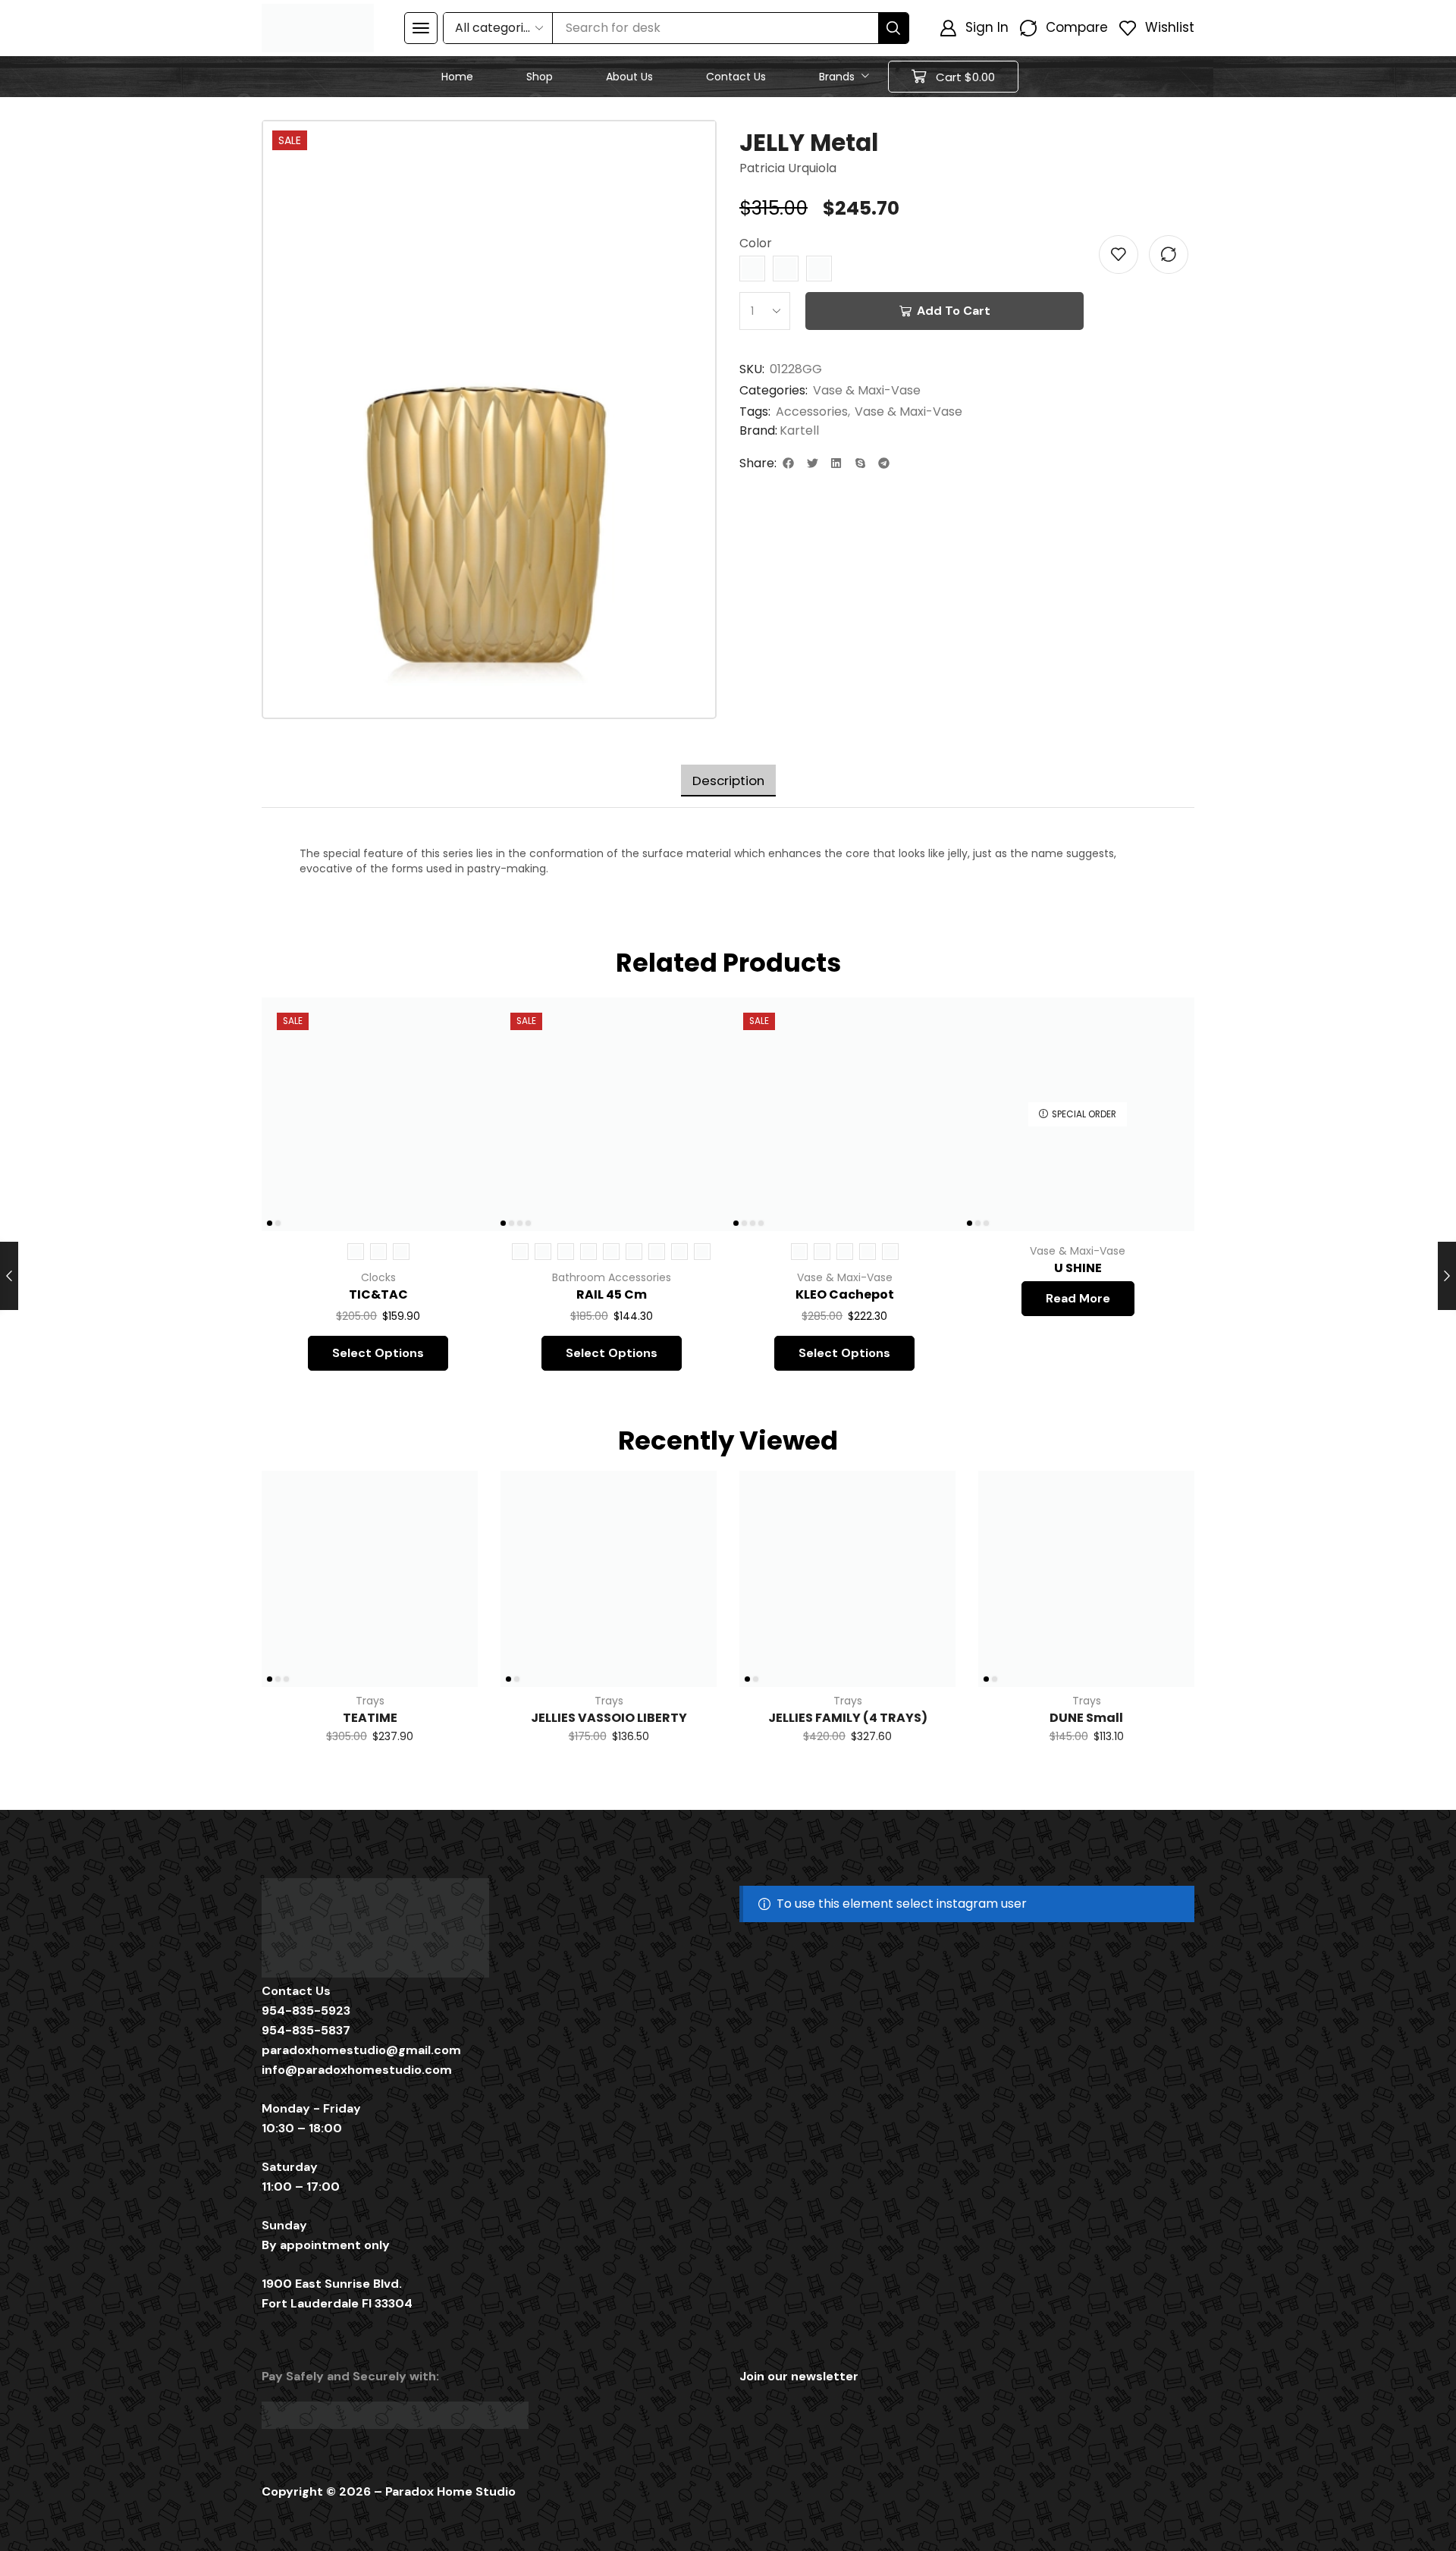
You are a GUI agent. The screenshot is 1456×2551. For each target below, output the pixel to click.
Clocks (378, 1277)
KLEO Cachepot (845, 1294)
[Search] (893, 28)
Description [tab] (728, 781)
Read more (1078, 1298)
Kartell (799, 431)
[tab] (728, 781)
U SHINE (1078, 1268)
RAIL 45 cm (612, 1294)
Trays (370, 1701)
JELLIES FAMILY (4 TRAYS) (848, 1718)
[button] (421, 28)
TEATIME (370, 1718)
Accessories (812, 412)
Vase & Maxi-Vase (867, 390)
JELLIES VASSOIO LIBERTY (609, 1718)
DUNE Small (1086, 1718)
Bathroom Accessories (612, 1277)
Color (756, 243)
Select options (466, 1130)
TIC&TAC (378, 1294)
